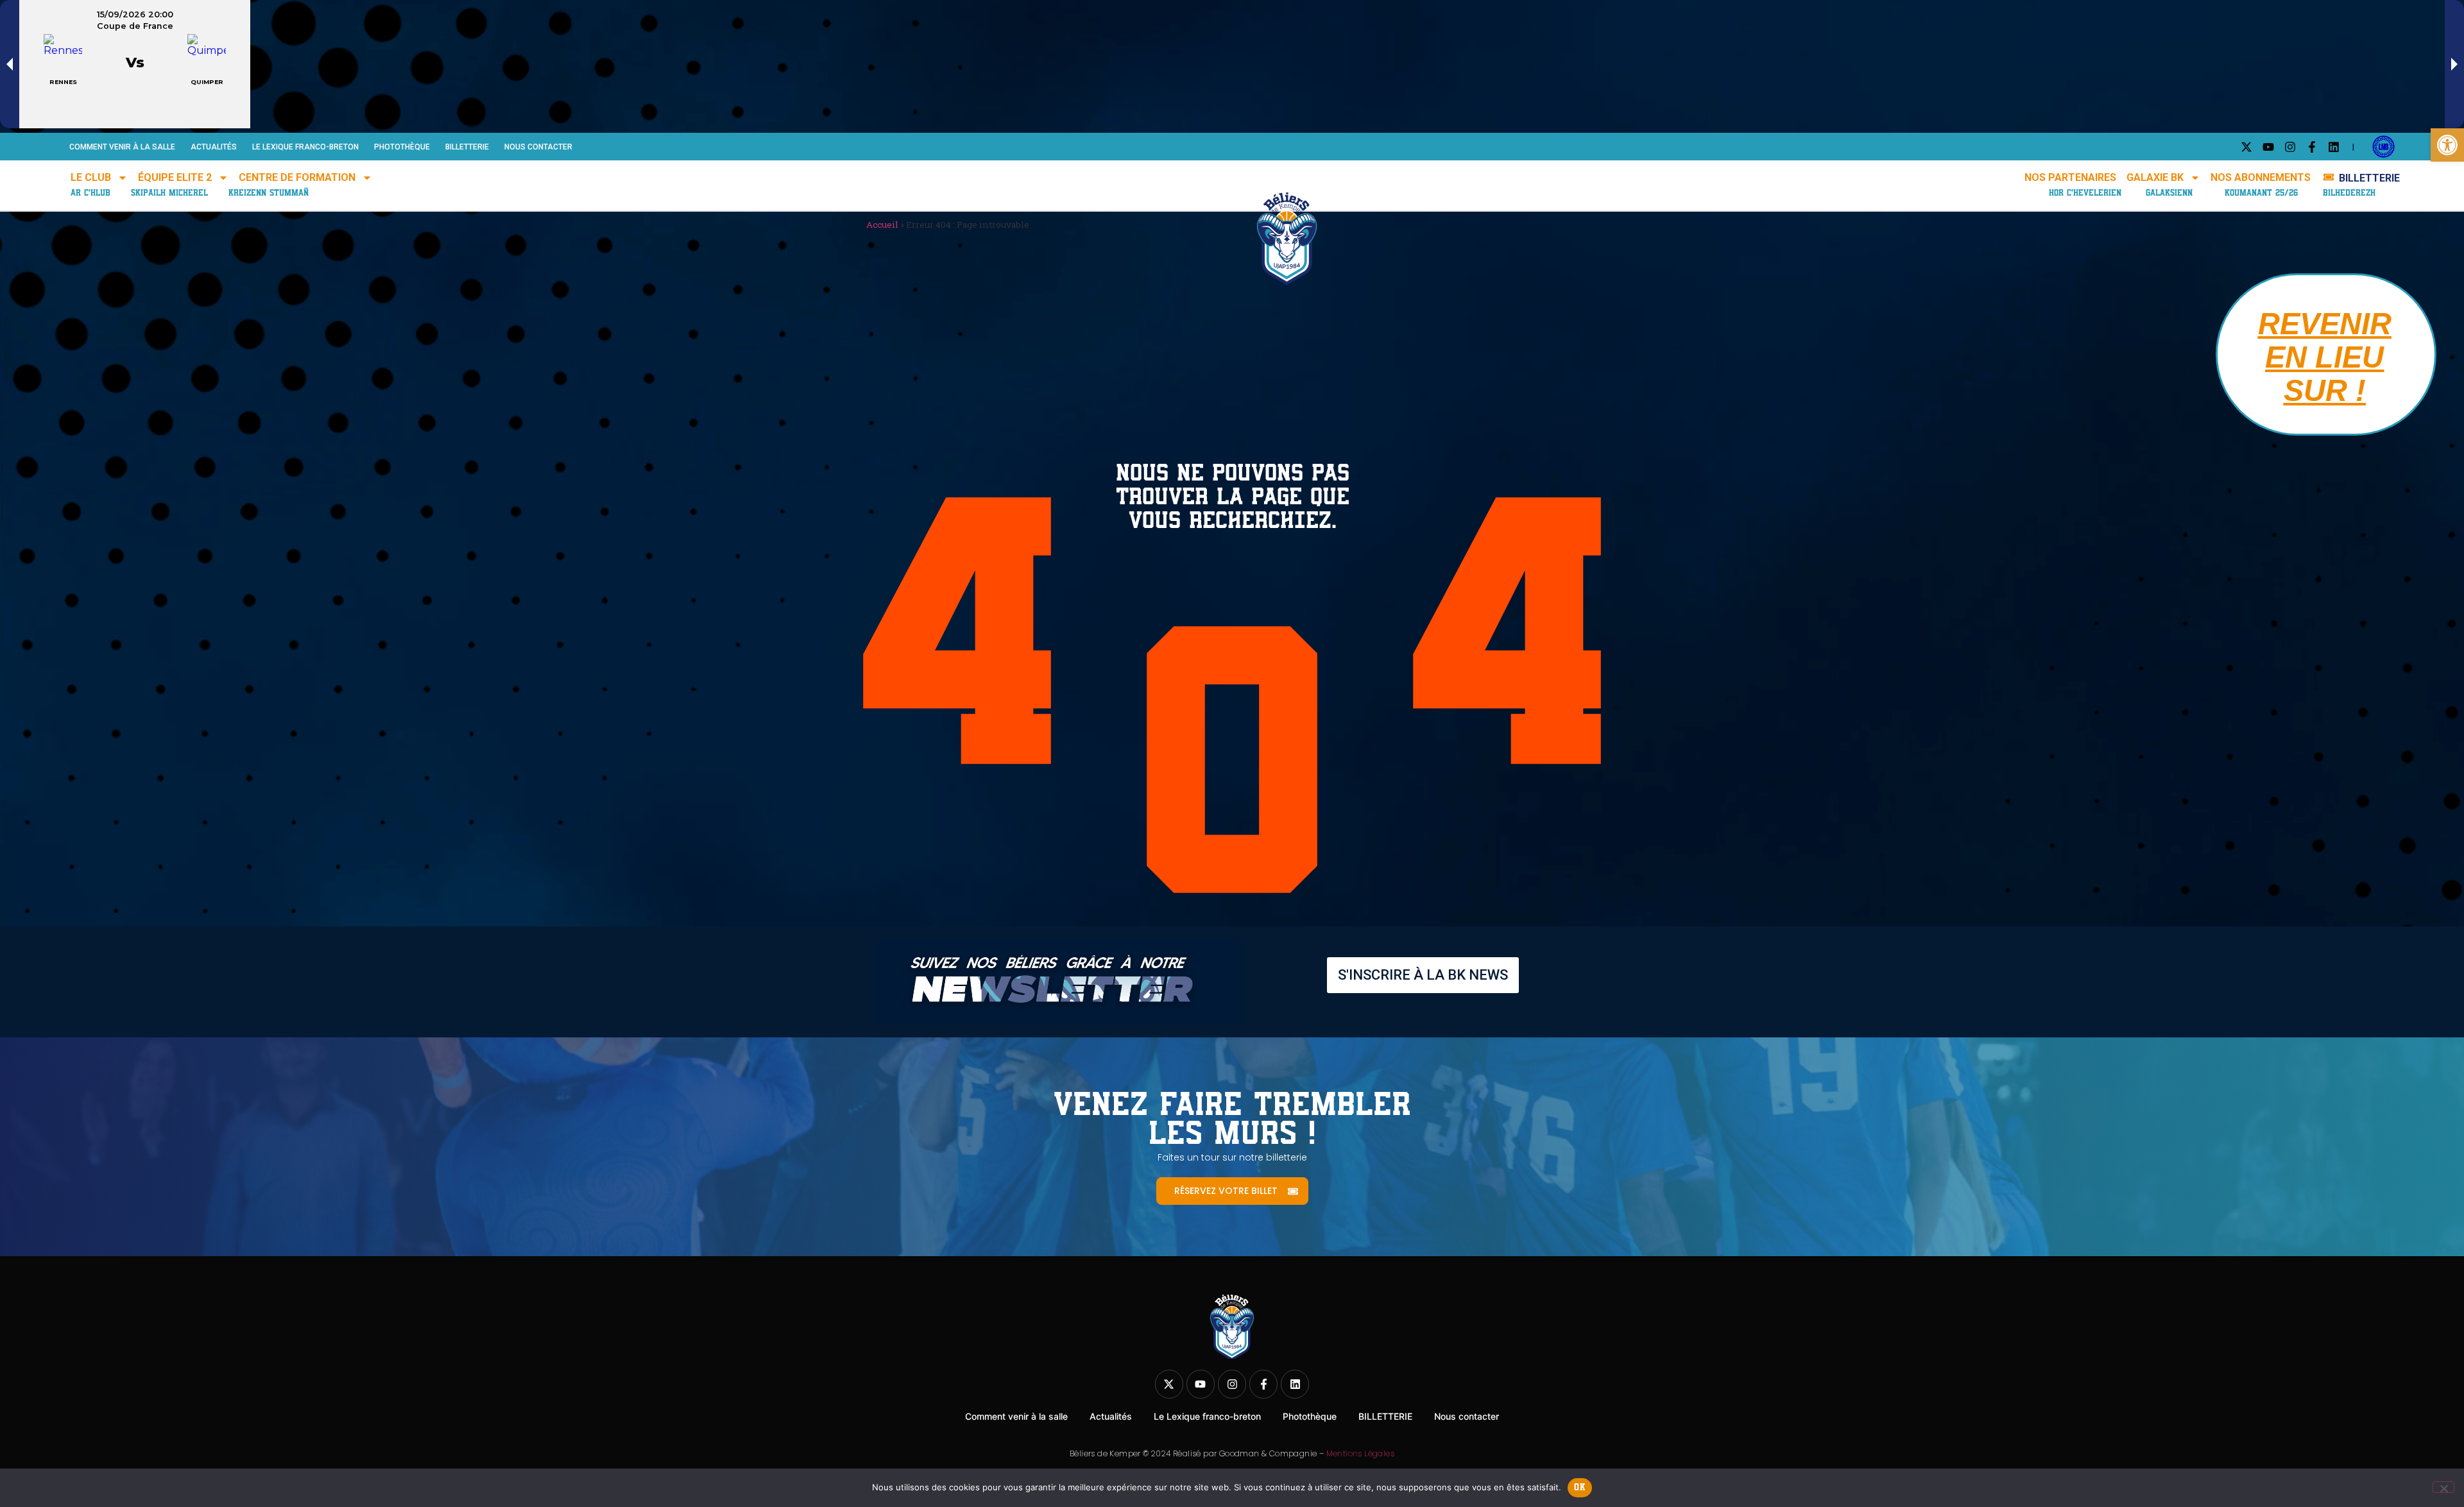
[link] (2447, 145)
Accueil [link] (882, 225)
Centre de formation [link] (297, 177)
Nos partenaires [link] (2070, 177)
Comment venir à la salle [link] (122, 147)
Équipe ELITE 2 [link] (175, 177)
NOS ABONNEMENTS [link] (2261, 177)
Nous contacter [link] (538, 147)
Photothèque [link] (402, 147)
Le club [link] (91, 177)
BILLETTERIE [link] (467, 147)
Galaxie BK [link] (2155, 177)
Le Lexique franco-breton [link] (305, 147)
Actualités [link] (214, 147)
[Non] (2443, 1487)
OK (1580, 1487)
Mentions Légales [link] (1360, 1453)
